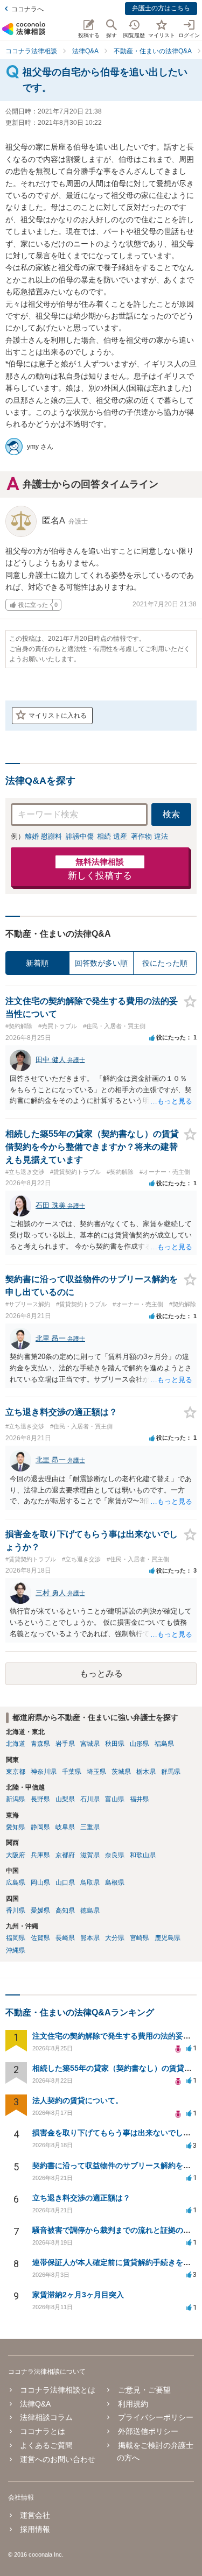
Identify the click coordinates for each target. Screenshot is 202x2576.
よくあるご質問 (46, 2445)
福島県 (164, 1744)
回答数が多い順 (101, 963)
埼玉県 (96, 1772)
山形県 (140, 1744)
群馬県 (171, 1772)
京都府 (65, 1855)
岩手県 (65, 1744)
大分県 (115, 1938)
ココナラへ (27, 9)
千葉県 (72, 1772)
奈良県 (115, 1855)
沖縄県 (16, 1950)
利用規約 (133, 2404)
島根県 (115, 1883)
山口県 (65, 1883)
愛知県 (16, 1827)
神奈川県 (44, 1772)
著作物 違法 (149, 836)
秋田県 (115, 1744)
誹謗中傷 (80, 836)
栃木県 (146, 1772)
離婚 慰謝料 (43, 836)
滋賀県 (90, 1855)
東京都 (16, 1772)
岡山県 (40, 1883)
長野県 (40, 1799)
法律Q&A (35, 2404)
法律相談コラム (46, 2417)
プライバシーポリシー (155, 2417)
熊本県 (90, 1938)
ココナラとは (43, 2431)
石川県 (90, 1799)
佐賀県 (40, 1938)
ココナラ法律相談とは (58, 2390)
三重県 (90, 1827)
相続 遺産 (112, 836)
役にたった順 (165, 963)
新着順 (37, 963)
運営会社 (35, 2515)
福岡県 (16, 1938)
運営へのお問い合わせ (58, 2459)
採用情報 (35, 2529)
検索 (171, 814)
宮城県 (90, 1744)
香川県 (16, 1910)
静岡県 (40, 1827)
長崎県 (65, 1938)
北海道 (16, 1744)
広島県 (16, 1883)
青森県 (40, 1744)
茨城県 (121, 1772)
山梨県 (65, 1799)
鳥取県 (90, 1883)
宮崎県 (140, 1938)
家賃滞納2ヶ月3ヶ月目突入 (78, 2295)
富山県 (115, 1799)
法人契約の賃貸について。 (78, 2100)
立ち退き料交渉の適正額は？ (81, 2198)
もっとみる (101, 1673)
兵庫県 (40, 1855)
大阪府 (16, 1855)
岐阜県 (65, 1827)
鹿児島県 (168, 1938)
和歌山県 (143, 1855)
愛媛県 (40, 1910)
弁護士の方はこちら (161, 8)
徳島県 (90, 1910)
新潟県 (16, 1799)
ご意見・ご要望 (144, 2390)
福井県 (140, 1799)
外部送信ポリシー (148, 2431)
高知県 (65, 1910)
